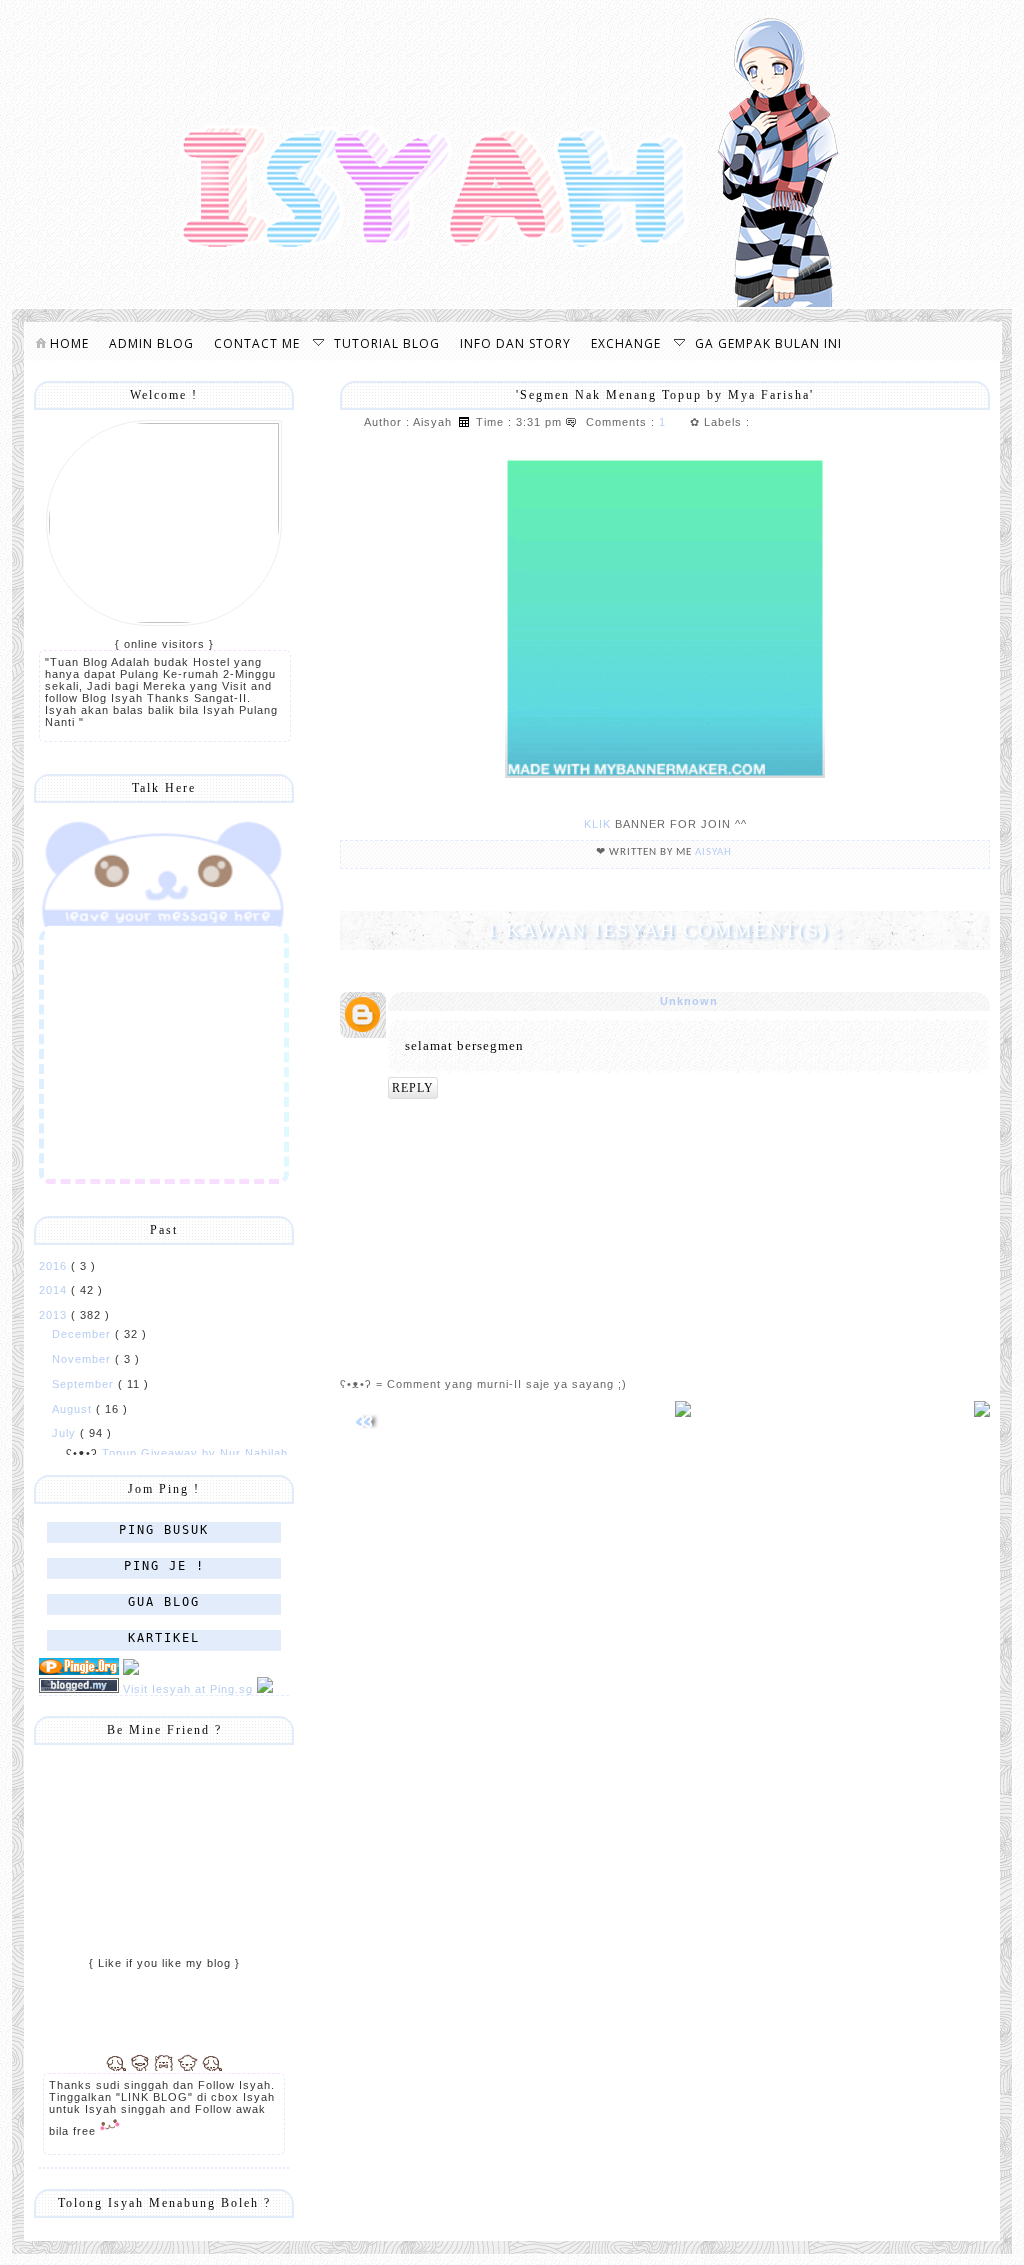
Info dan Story (515, 343)
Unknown (689, 1001)
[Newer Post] (366, 1437)
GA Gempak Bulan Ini (768, 343)
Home (67, 343)
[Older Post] (982, 1413)
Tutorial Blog (387, 343)
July (66, 1433)
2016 (55, 1266)
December (83, 1334)
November (83, 1359)
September (85, 1384)
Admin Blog (151, 343)
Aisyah (715, 852)
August (74, 1409)
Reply (413, 1088)
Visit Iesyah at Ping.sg (188, 1689)
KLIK (597, 824)
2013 (55, 1315)
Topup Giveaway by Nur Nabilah (195, 1453)
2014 (55, 1290)
